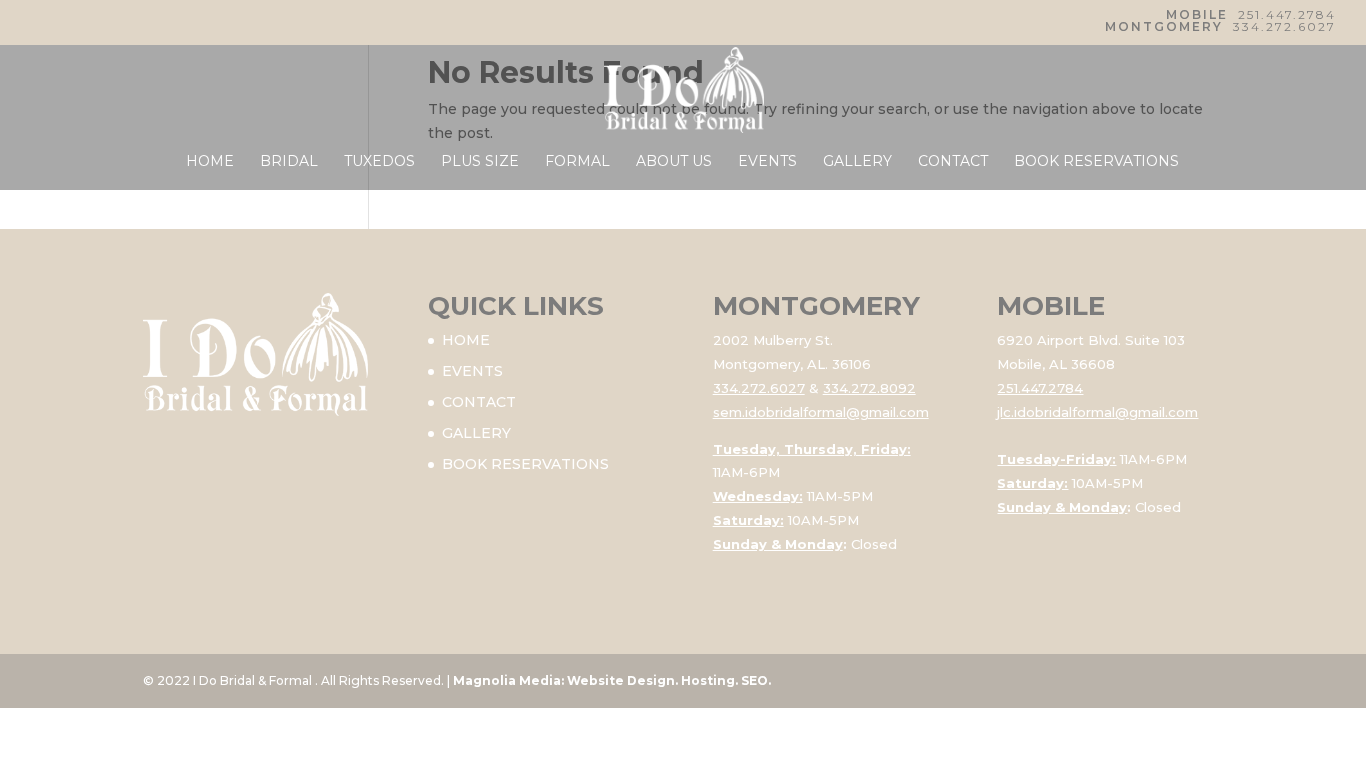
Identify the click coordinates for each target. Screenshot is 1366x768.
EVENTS (767, 162)
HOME (210, 162)
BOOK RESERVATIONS (1096, 162)
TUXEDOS (379, 162)
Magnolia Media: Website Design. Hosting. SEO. (612, 680)
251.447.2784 (1287, 14)
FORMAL (577, 162)
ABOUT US (674, 162)
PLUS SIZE (480, 162)
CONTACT (953, 162)
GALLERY (857, 162)
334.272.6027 (1284, 26)
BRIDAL (289, 162)
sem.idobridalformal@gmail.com (821, 412)
